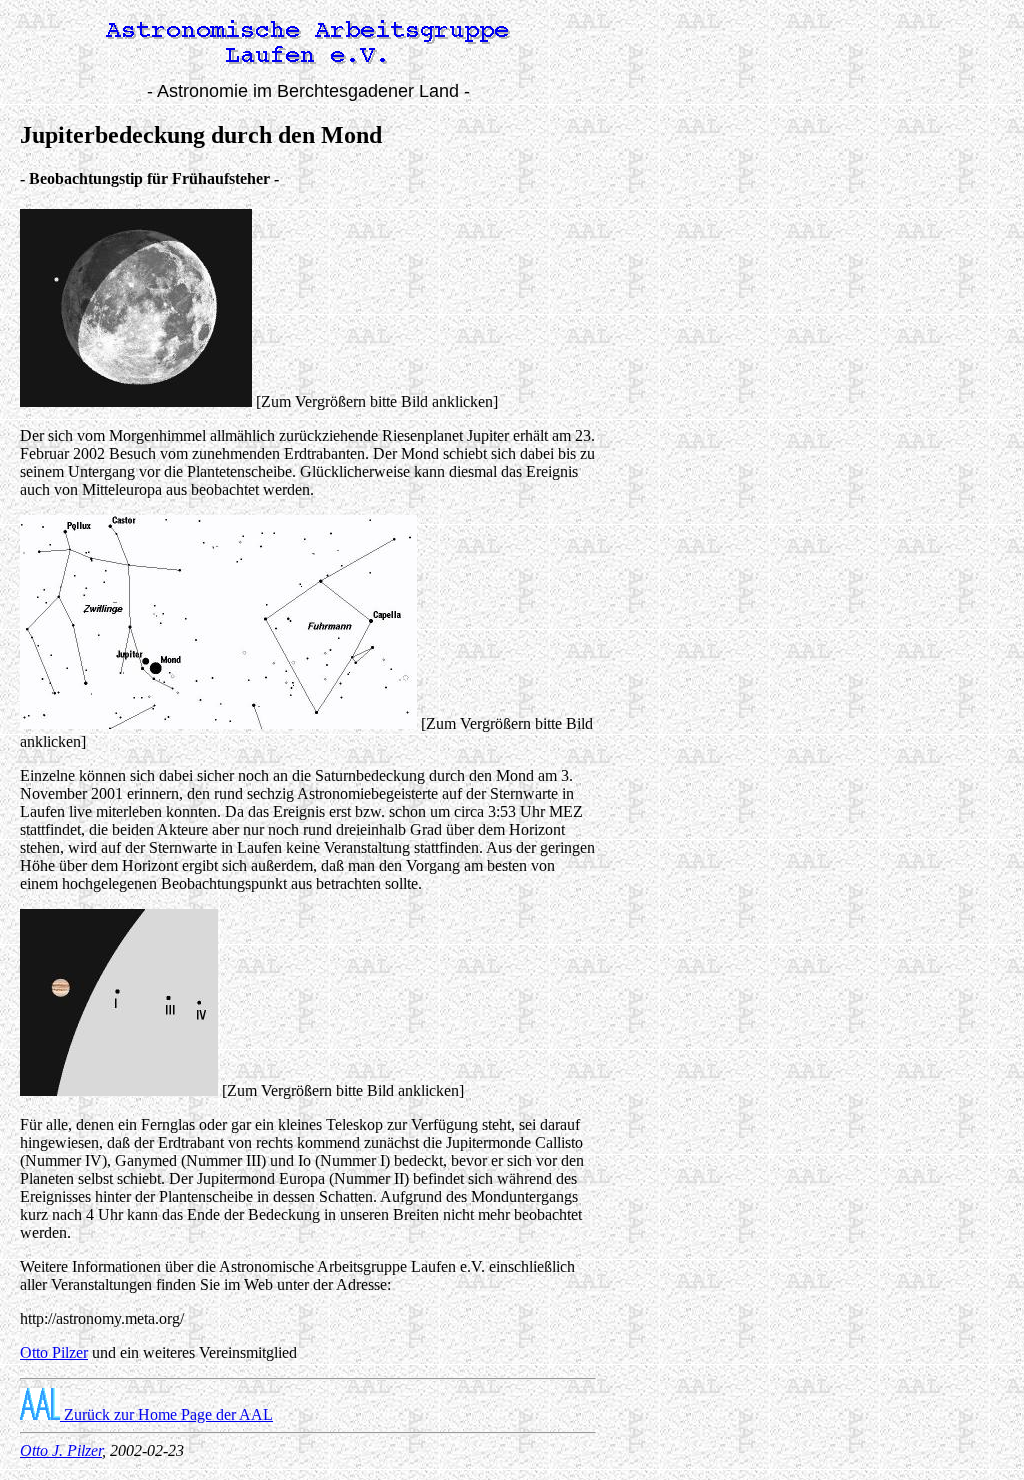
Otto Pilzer (54, 1352)
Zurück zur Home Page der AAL (166, 1414)
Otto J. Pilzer (61, 1450)
